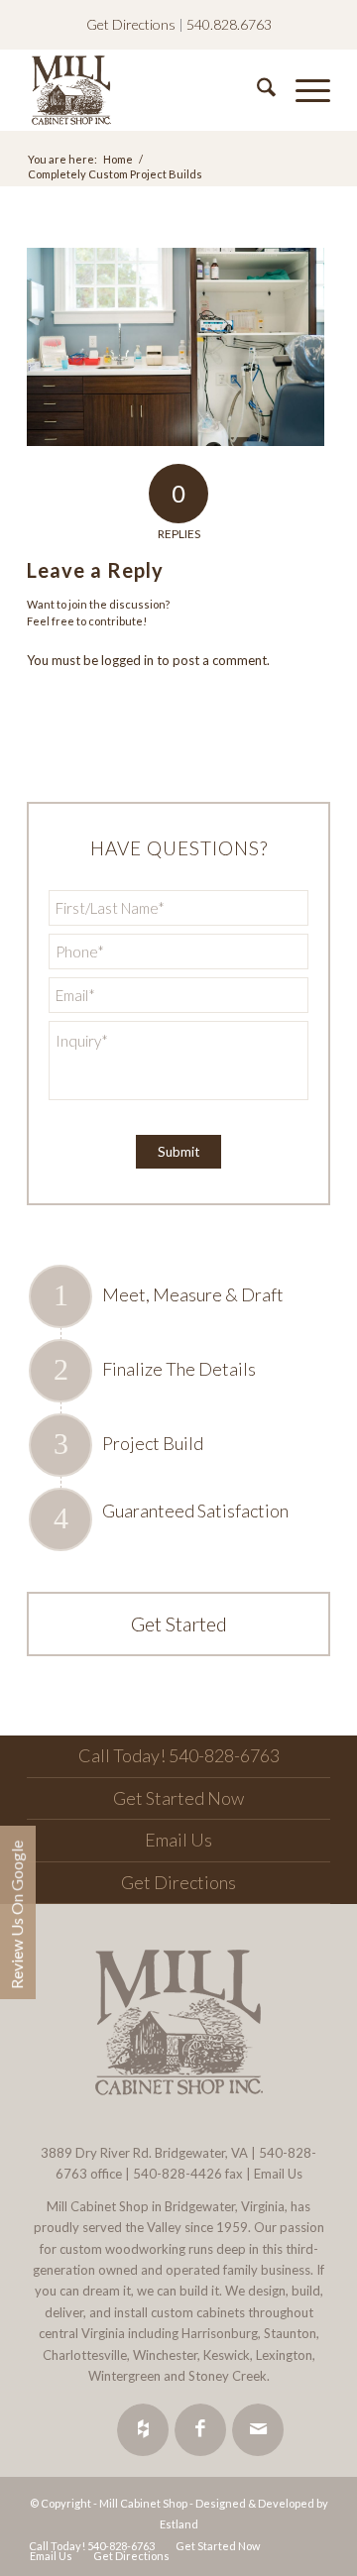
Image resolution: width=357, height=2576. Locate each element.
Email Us (178, 1840)
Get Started (179, 1624)
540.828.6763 (229, 24)
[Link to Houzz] (143, 2430)
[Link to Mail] (258, 2430)
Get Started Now (178, 1798)
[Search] (256, 90)
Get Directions (131, 24)
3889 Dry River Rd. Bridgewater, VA (144, 2153)
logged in (127, 660)
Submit (178, 1152)
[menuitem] (256, 90)
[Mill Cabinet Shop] (148, 90)
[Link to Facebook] (200, 2430)
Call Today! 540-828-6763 (179, 1755)
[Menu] (303, 90)
